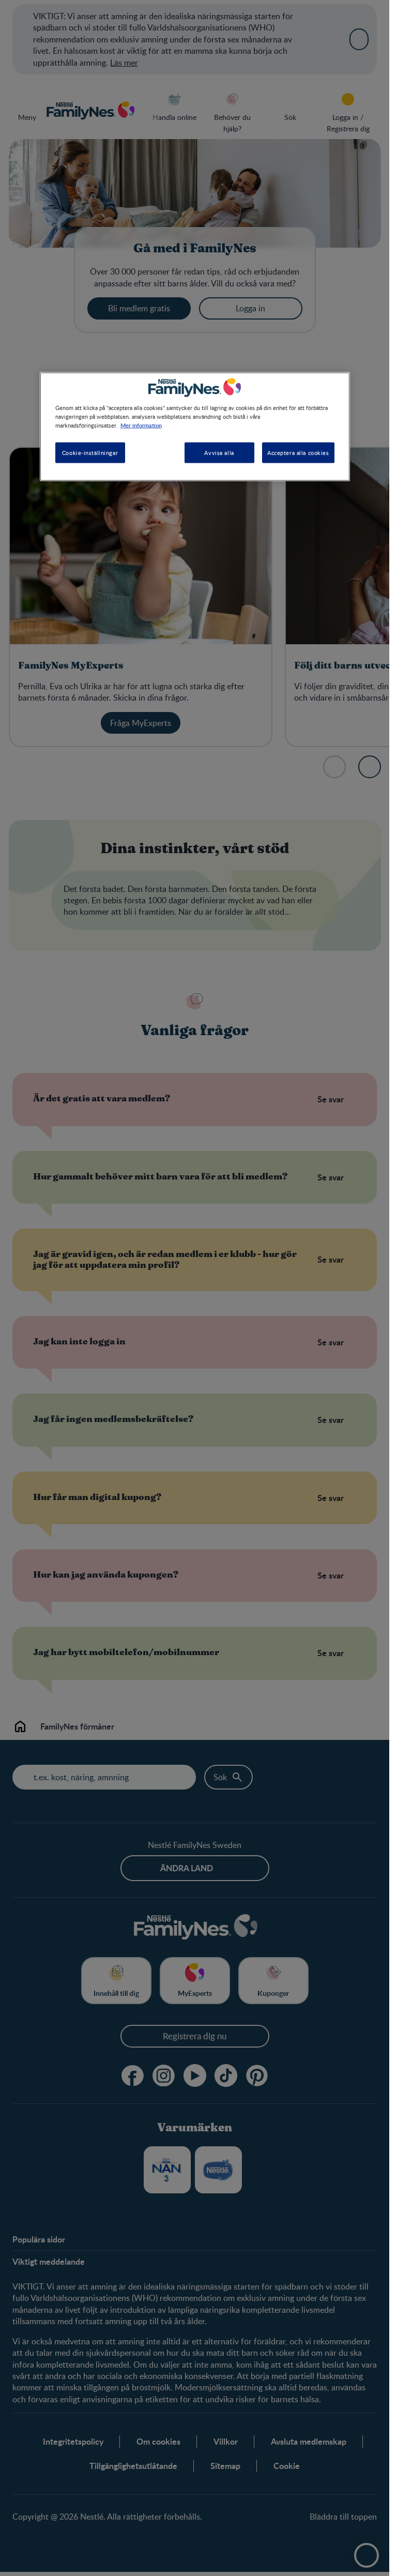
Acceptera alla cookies (298, 453)
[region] (195, 427)
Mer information (141, 425)
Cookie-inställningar (90, 453)
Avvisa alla (219, 453)
